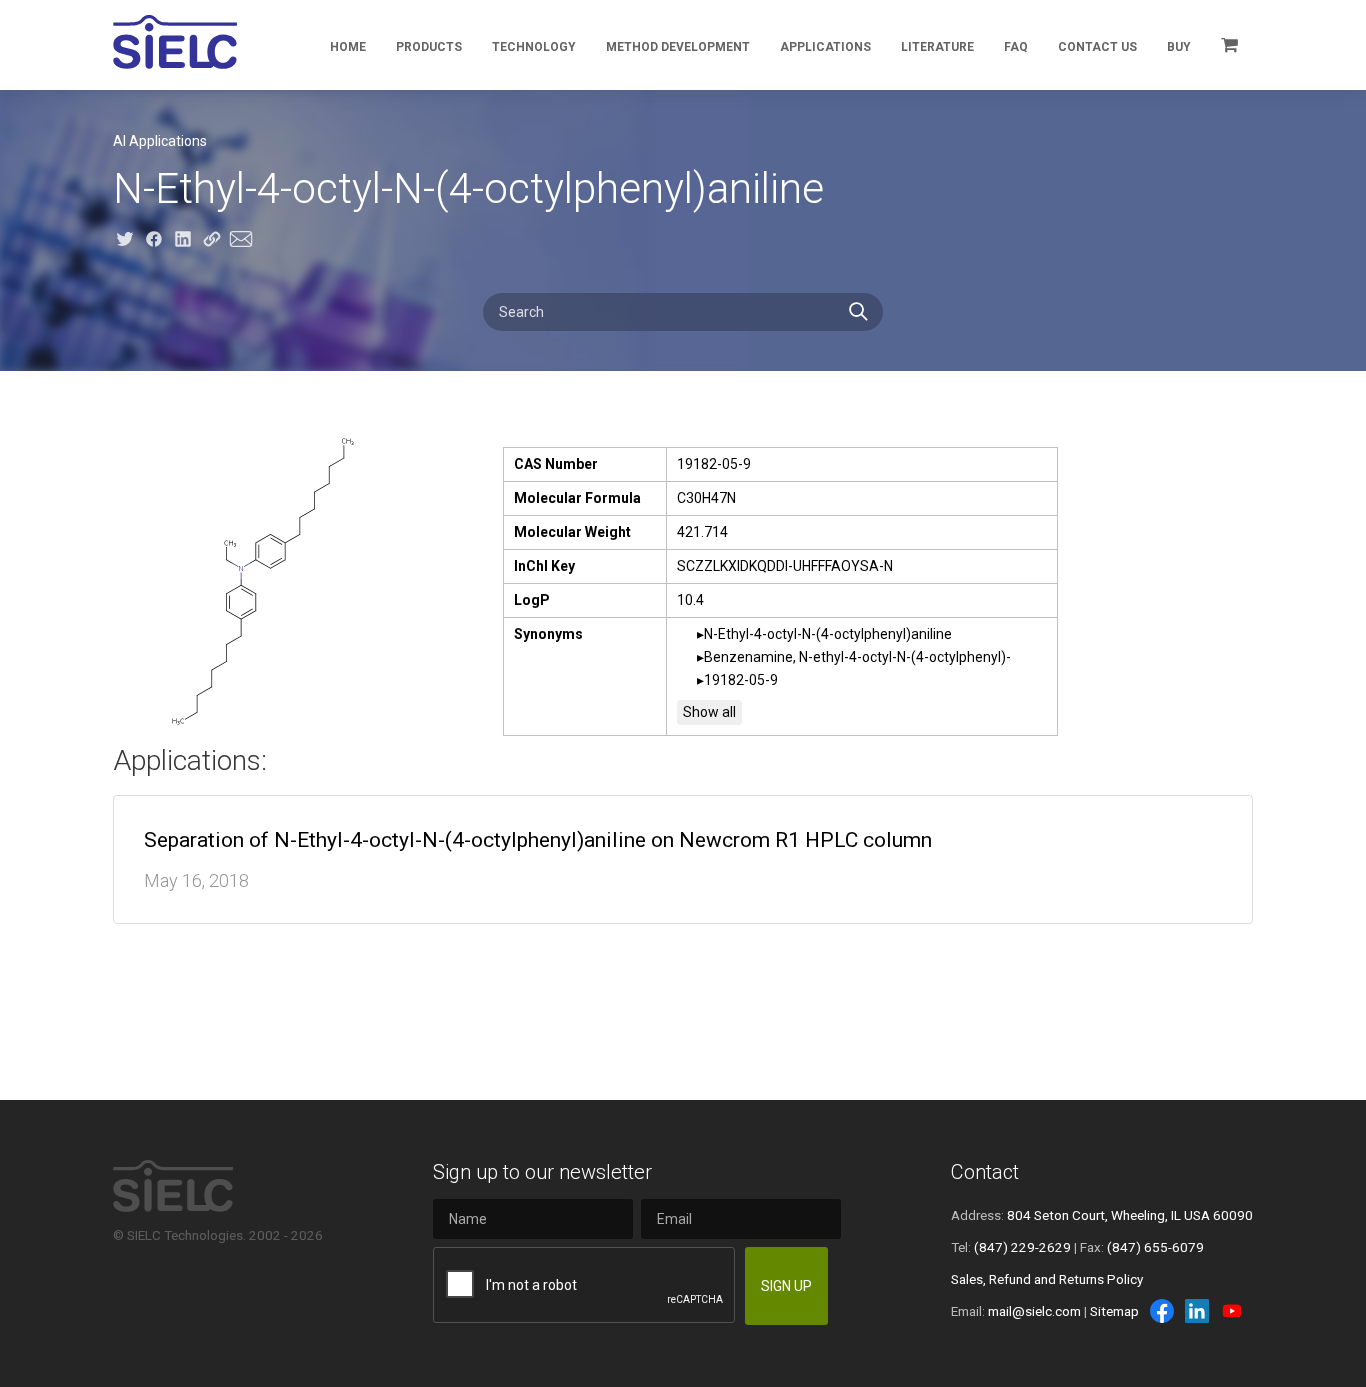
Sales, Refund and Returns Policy (1047, 1279)
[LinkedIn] (1197, 1311)
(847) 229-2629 (1022, 1247)
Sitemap (1114, 1311)
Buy (1179, 47)
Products (429, 47)
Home (348, 47)
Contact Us (1097, 47)
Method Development (678, 47)
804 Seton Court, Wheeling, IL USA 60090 (1130, 1215)
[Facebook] (1162, 1311)
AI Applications (160, 141)
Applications (825, 47)
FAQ (1016, 47)
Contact (985, 1172)
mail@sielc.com (1034, 1311)
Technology (534, 47)
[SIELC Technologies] (175, 42)
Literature (937, 47)
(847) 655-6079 (1155, 1247)
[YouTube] (1232, 1311)
